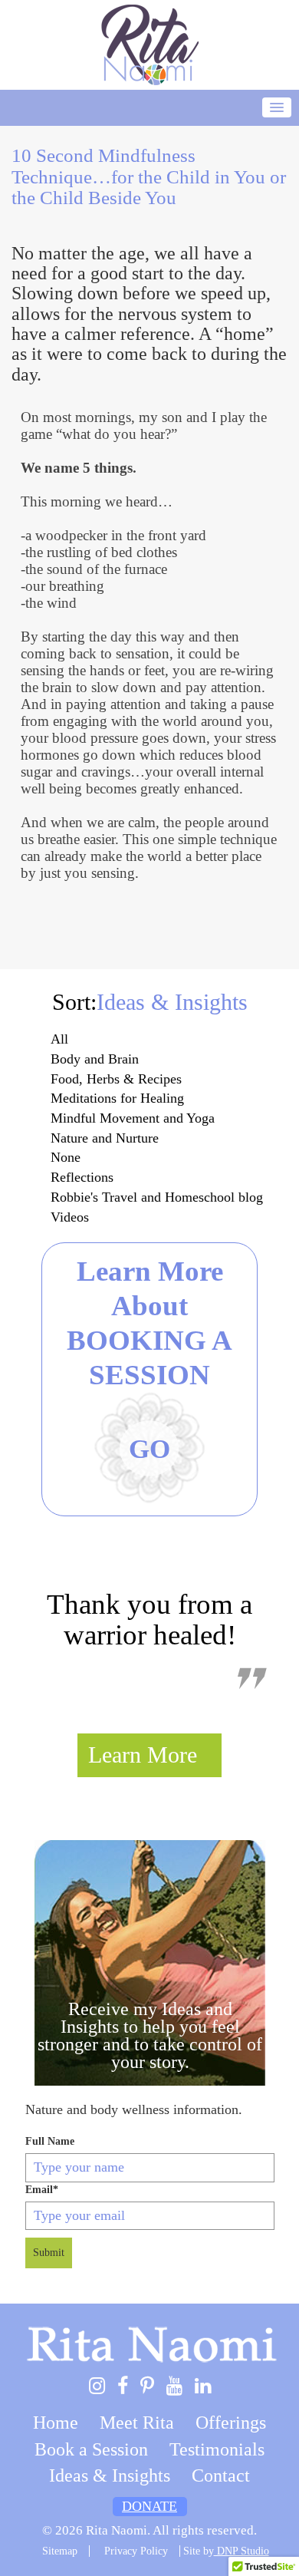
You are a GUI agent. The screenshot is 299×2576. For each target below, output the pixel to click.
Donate (149, 2506)
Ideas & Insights (110, 2475)
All (59, 1039)
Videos (70, 1217)
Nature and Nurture (105, 1138)
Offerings (231, 2423)
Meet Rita (137, 2423)
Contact (221, 2475)
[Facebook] (123, 2387)
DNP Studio (242, 2551)
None (66, 1157)
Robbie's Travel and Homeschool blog (157, 1197)
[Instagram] (97, 2387)
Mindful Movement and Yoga (133, 1118)
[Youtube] (174, 2387)
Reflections (82, 1177)
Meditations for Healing (117, 1098)
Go (149, 1449)
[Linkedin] (203, 2387)
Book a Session (91, 2449)
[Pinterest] (147, 2387)
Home (56, 2423)
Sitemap (60, 2551)
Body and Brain (95, 1059)
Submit (49, 2253)
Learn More (143, 1755)
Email (42, 2190)
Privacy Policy (136, 2551)
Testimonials (217, 2449)
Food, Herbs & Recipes (116, 1079)
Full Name (50, 2141)
